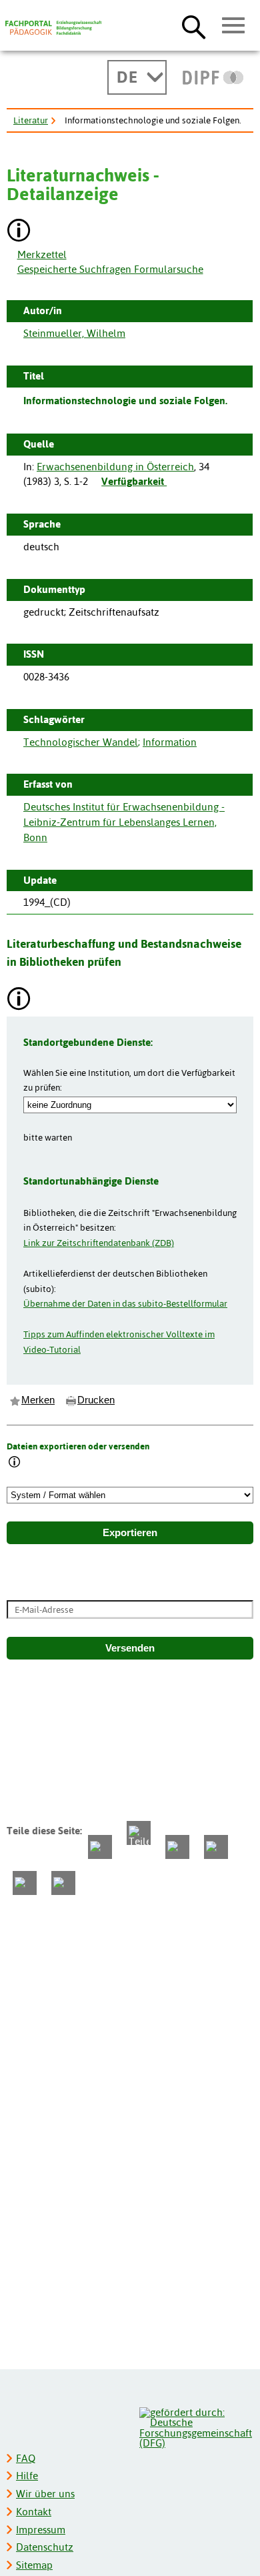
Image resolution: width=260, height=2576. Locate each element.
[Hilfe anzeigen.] (19, 232)
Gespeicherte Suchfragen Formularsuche (110, 269)
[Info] (15, 1463)
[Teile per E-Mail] (25, 1883)
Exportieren (130, 1533)
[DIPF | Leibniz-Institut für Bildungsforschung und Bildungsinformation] (213, 77)
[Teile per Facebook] (100, 1847)
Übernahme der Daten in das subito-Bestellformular (125, 1303)
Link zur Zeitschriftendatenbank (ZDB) (99, 1243)
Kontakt (34, 2512)
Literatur (31, 120)
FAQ (26, 2458)
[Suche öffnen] (194, 27)
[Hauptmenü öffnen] (234, 26)
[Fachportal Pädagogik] (53, 28)
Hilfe (27, 2476)
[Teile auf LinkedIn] (216, 1847)
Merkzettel (42, 254)
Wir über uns (45, 2494)
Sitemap (34, 2565)
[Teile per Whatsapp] (177, 1847)
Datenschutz (45, 2547)
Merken (38, 1400)
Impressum (41, 2530)
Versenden (130, 1648)
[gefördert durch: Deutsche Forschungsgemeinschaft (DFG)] (196, 2426)
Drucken (96, 1400)
